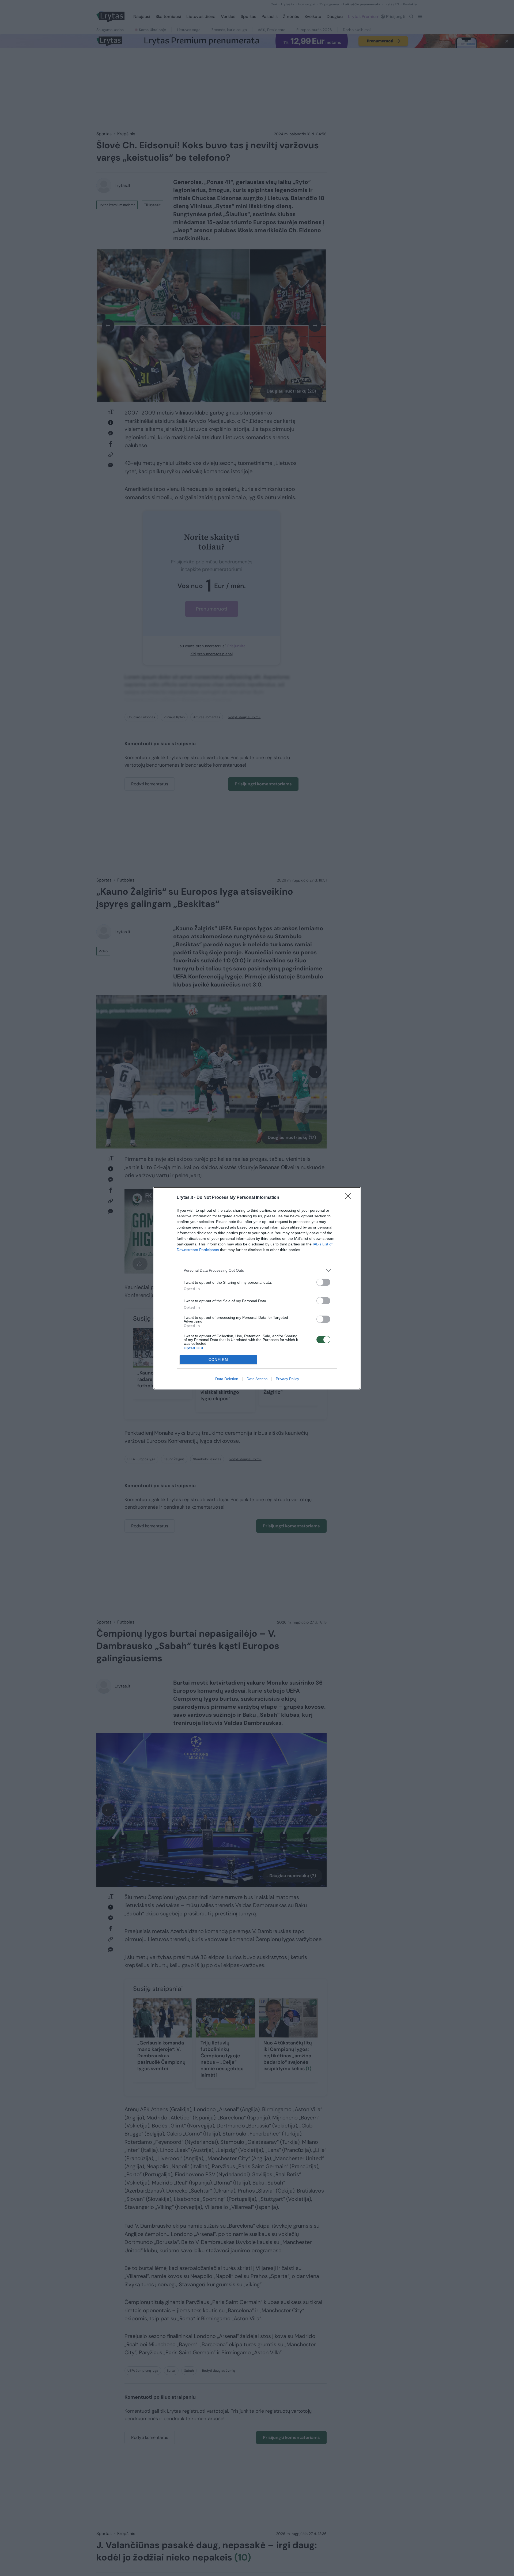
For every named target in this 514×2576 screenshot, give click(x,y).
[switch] (323, 1282)
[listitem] (257, 1270)
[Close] (350, 1198)
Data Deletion (227, 1379)
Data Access (257, 1379)
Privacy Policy (287, 1379)
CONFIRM (218, 1360)
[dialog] (257, 1288)
